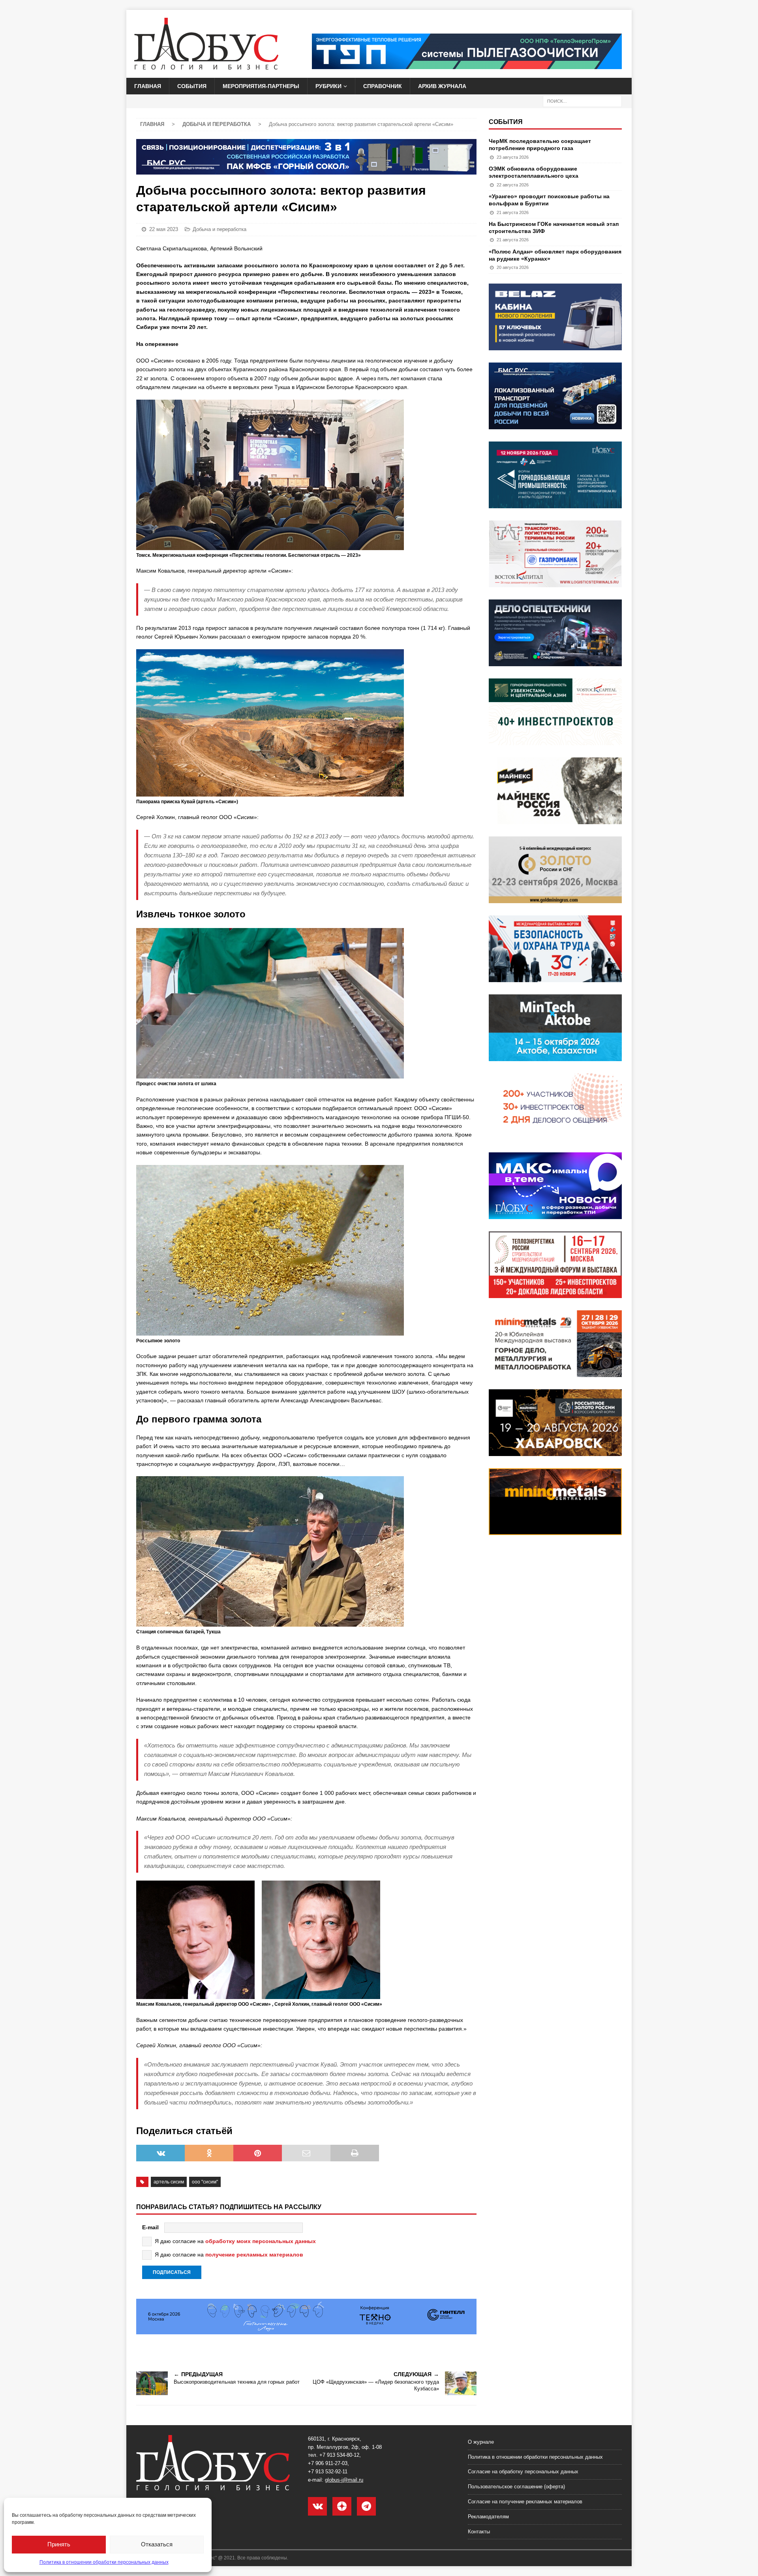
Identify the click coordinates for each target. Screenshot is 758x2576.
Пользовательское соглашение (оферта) (516, 2487)
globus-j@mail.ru (344, 2480)
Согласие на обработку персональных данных (523, 2472)
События (192, 86)
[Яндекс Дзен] (342, 2506)
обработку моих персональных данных (261, 2241)
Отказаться (157, 2544)
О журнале (481, 2442)
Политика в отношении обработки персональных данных (104, 2562)
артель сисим (169, 2182)
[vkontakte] (317, 2506)
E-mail (150, 2227)
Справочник (383, 86)
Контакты (479, 2532)
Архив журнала (442, 86)
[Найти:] (582, 101)
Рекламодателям (488, 2517)
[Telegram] (366, 2506)
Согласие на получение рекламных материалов (525, 2502)
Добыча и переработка (220, 229)
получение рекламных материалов (254, 2255)
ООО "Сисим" (205, 2182)
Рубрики (328, 86)
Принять (59, 2544)
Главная (148, 86)
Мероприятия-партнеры (261, 86)
